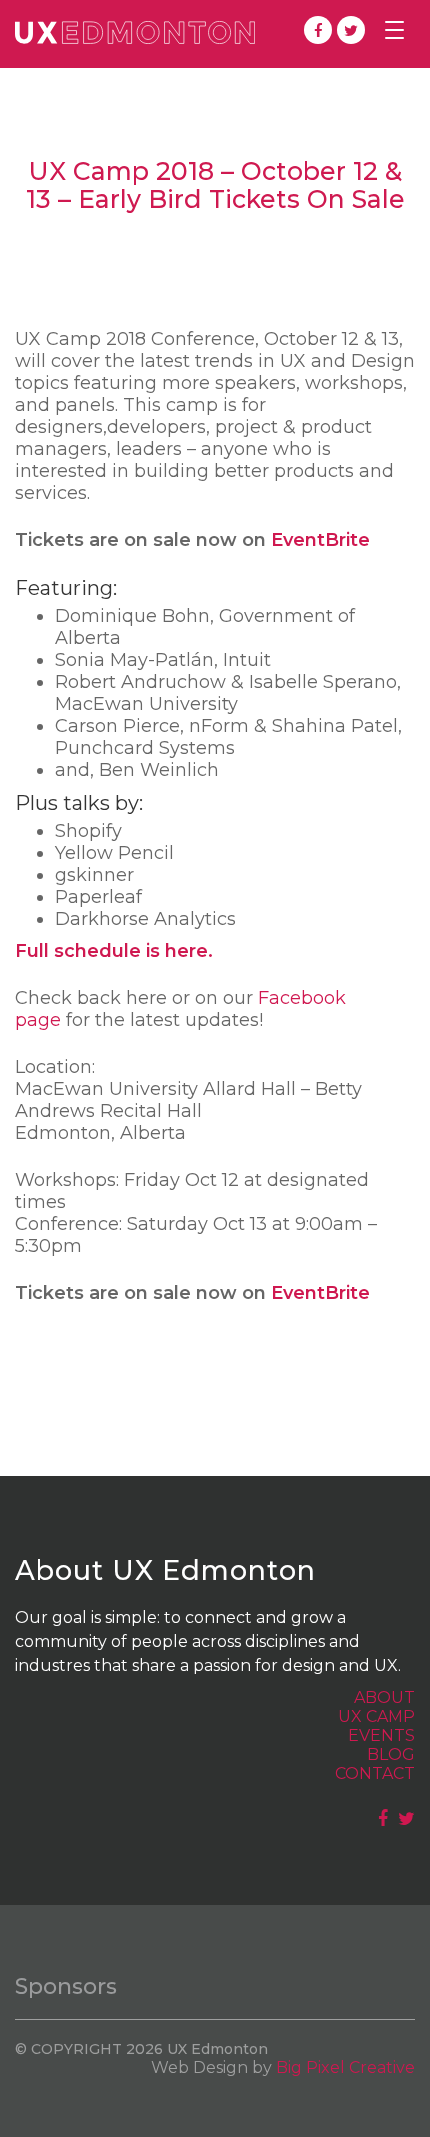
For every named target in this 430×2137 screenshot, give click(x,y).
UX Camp (376, 1716)
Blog (391, 1754)
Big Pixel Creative (345, 2067)
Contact (375, 1773)
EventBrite (320, 540)
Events (381, 1735)
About (384, 1697)
